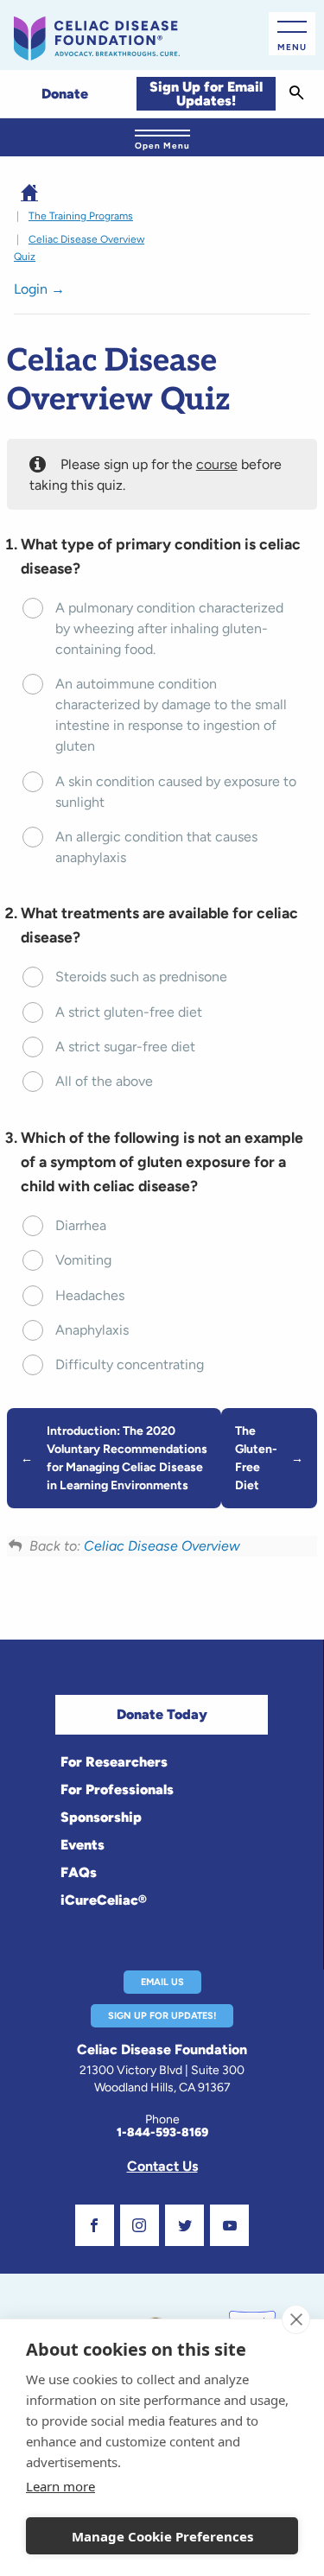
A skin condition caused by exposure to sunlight (176, 792)
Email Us (162, 1982)
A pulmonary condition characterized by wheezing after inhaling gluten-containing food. (169, 628)
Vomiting (83, 1260)
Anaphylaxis (92, 1330)
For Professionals (117, 1789)
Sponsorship (101, 1817)
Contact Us (162, 2166)
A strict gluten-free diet (129, 1012)
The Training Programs (81, 216)
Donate (65, 94)
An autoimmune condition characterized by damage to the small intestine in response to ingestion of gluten (171, 715)
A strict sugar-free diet (125, 1047)
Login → (39, 289)
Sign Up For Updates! (162, 2016)
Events (83, 1845)
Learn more (60, 2486)
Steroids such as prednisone (141, 977)
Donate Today (162, 1714)
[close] (296, 2319)
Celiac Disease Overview (162, 1546)
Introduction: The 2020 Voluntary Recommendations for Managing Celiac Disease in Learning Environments (127, 1458)
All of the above (104, 1081)
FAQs (79, 1872)
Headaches (90, 1295)
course (217, 464)
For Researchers (114, 1762)
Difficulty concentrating (130, 1364)
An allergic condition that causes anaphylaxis (156, 847)
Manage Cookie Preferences (162, 2536)
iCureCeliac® (104, 1900)
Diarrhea (81, 1225)
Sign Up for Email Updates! (206, 94)
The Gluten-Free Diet (256, 1458)
